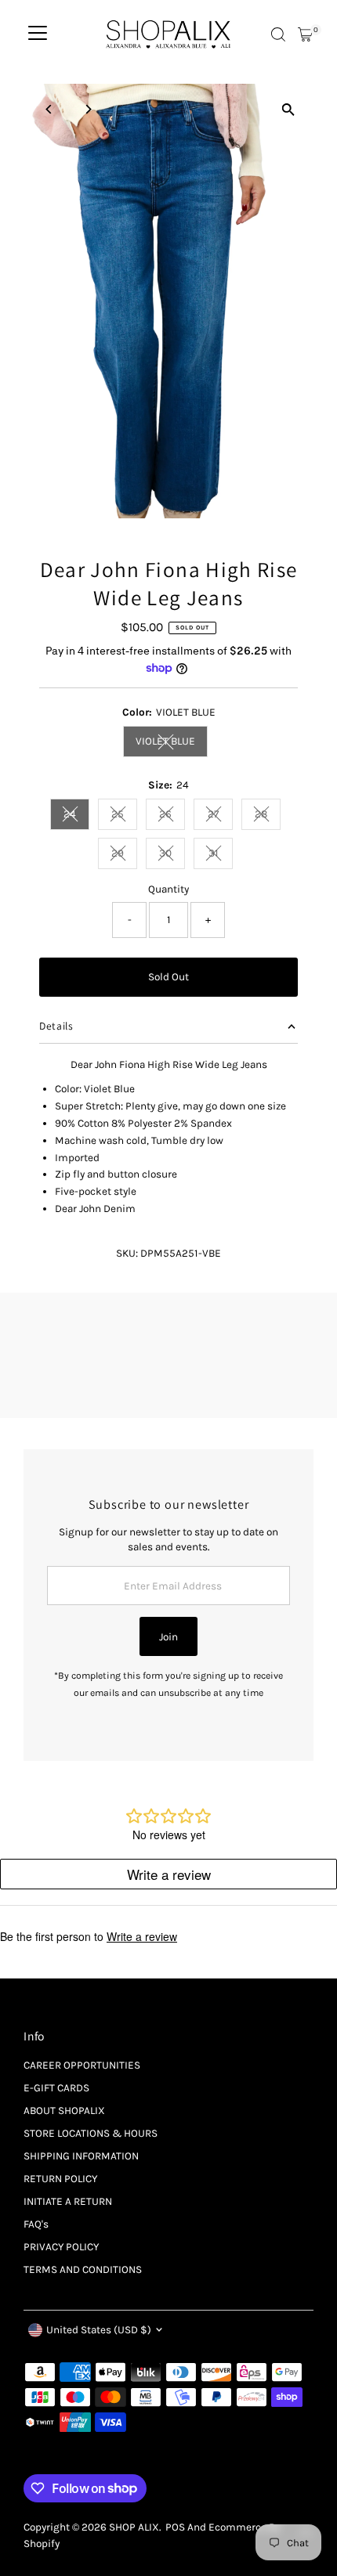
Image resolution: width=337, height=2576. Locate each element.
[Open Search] (278, 34)
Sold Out (168, 977)
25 (124, 816)
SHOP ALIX (134, 2527)
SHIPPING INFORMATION (81, 2156)
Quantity (168, 889)
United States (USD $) (99, 2330)
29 (124, 855)
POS (175, 2527)
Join (168, 1637)
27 (220, 816)
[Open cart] (305, 34)
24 (76, 816)
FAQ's (36, 2224)
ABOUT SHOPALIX (64, 2111)
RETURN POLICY (60, 2179)
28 (268, 816)
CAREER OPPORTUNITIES (82, 2065)
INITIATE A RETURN (68, 2201)
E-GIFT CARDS (56, 2088)
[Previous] (49, 109)
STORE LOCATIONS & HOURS (91, 2133)
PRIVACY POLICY (61, 2247)
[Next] (87, 109)
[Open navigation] (38, 34)
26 (172, 816)
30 (172, 855)
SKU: (127, 1253)
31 (221, 855)
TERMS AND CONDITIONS (83, 2269)
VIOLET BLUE (172, 743)
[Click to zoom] (288, 109)
